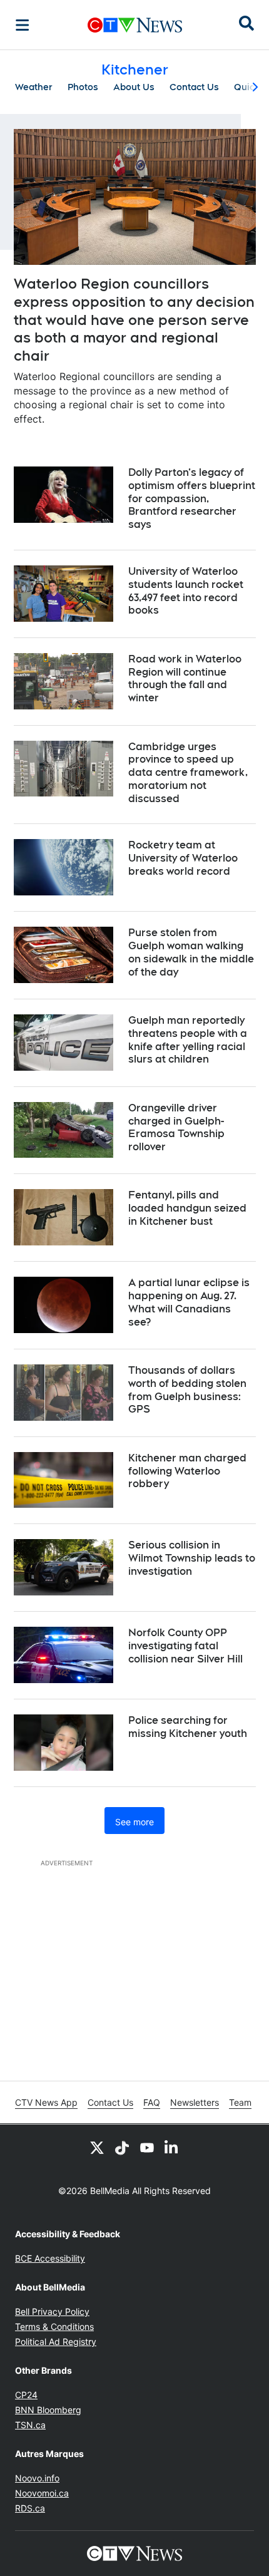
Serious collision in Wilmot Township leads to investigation (192, 1558)
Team (240, 2102)
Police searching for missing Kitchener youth (188, 1727)
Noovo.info (37, 2478)
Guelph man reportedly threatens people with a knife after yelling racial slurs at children (188, 1040)
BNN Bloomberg (48, 2410)
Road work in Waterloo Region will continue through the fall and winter (185, 678)
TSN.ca (30, 2425)
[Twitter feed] (97, 2147)
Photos (83, 87)
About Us (134, 87)
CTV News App (46, 2102)
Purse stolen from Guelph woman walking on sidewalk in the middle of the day (191, 952)
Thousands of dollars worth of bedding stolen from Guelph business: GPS (187, 1390)
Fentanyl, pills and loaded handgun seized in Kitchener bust (187, 1208)
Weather (34, 87)
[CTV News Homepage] (135, 25)
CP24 (26, 2395)
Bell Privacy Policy (52, 2311)
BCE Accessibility (50, 2258)
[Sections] (23, 25)
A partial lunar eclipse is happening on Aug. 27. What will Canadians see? (189, 1302)
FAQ (152, 2102)
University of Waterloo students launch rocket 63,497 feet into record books (186, 591)
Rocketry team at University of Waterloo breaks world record (183, 858)
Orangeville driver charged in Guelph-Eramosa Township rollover (176, 1127)
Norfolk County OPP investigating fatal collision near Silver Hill (185, 1646)
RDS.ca (30, 2508)
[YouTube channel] (147, 2147)
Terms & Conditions (54, 2326)
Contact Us (194, 87)
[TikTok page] (122, 2147)
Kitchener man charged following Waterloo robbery (187, 1471)
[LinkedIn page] (172, 2147)
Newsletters (195, 2102)
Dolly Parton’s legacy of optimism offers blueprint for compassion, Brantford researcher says (192, 498)
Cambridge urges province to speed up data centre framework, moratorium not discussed (188, 773)
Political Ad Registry (56, 2342)
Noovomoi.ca (42, 2493)
